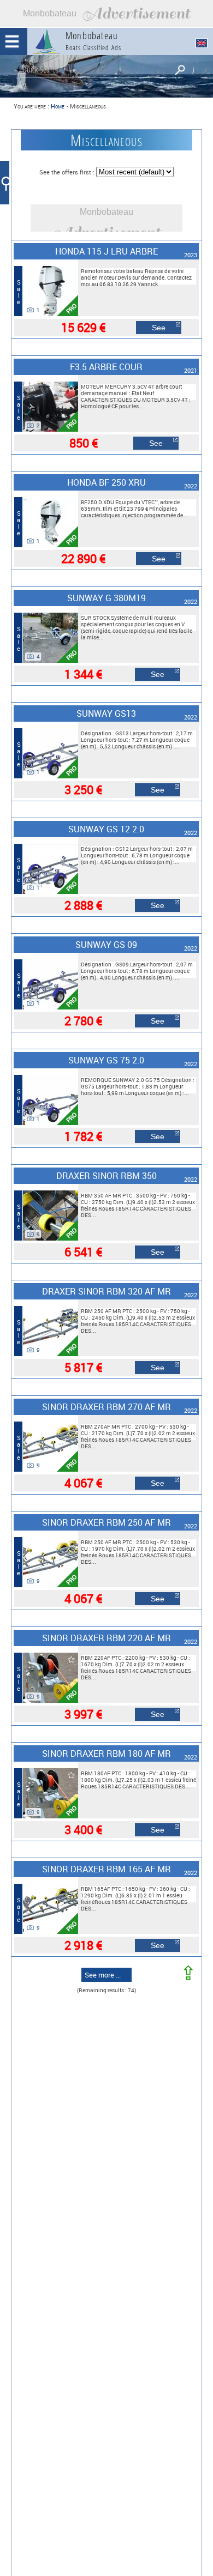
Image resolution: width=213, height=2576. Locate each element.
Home (58, 106)
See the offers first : (68, 172)
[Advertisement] (106, 14)
